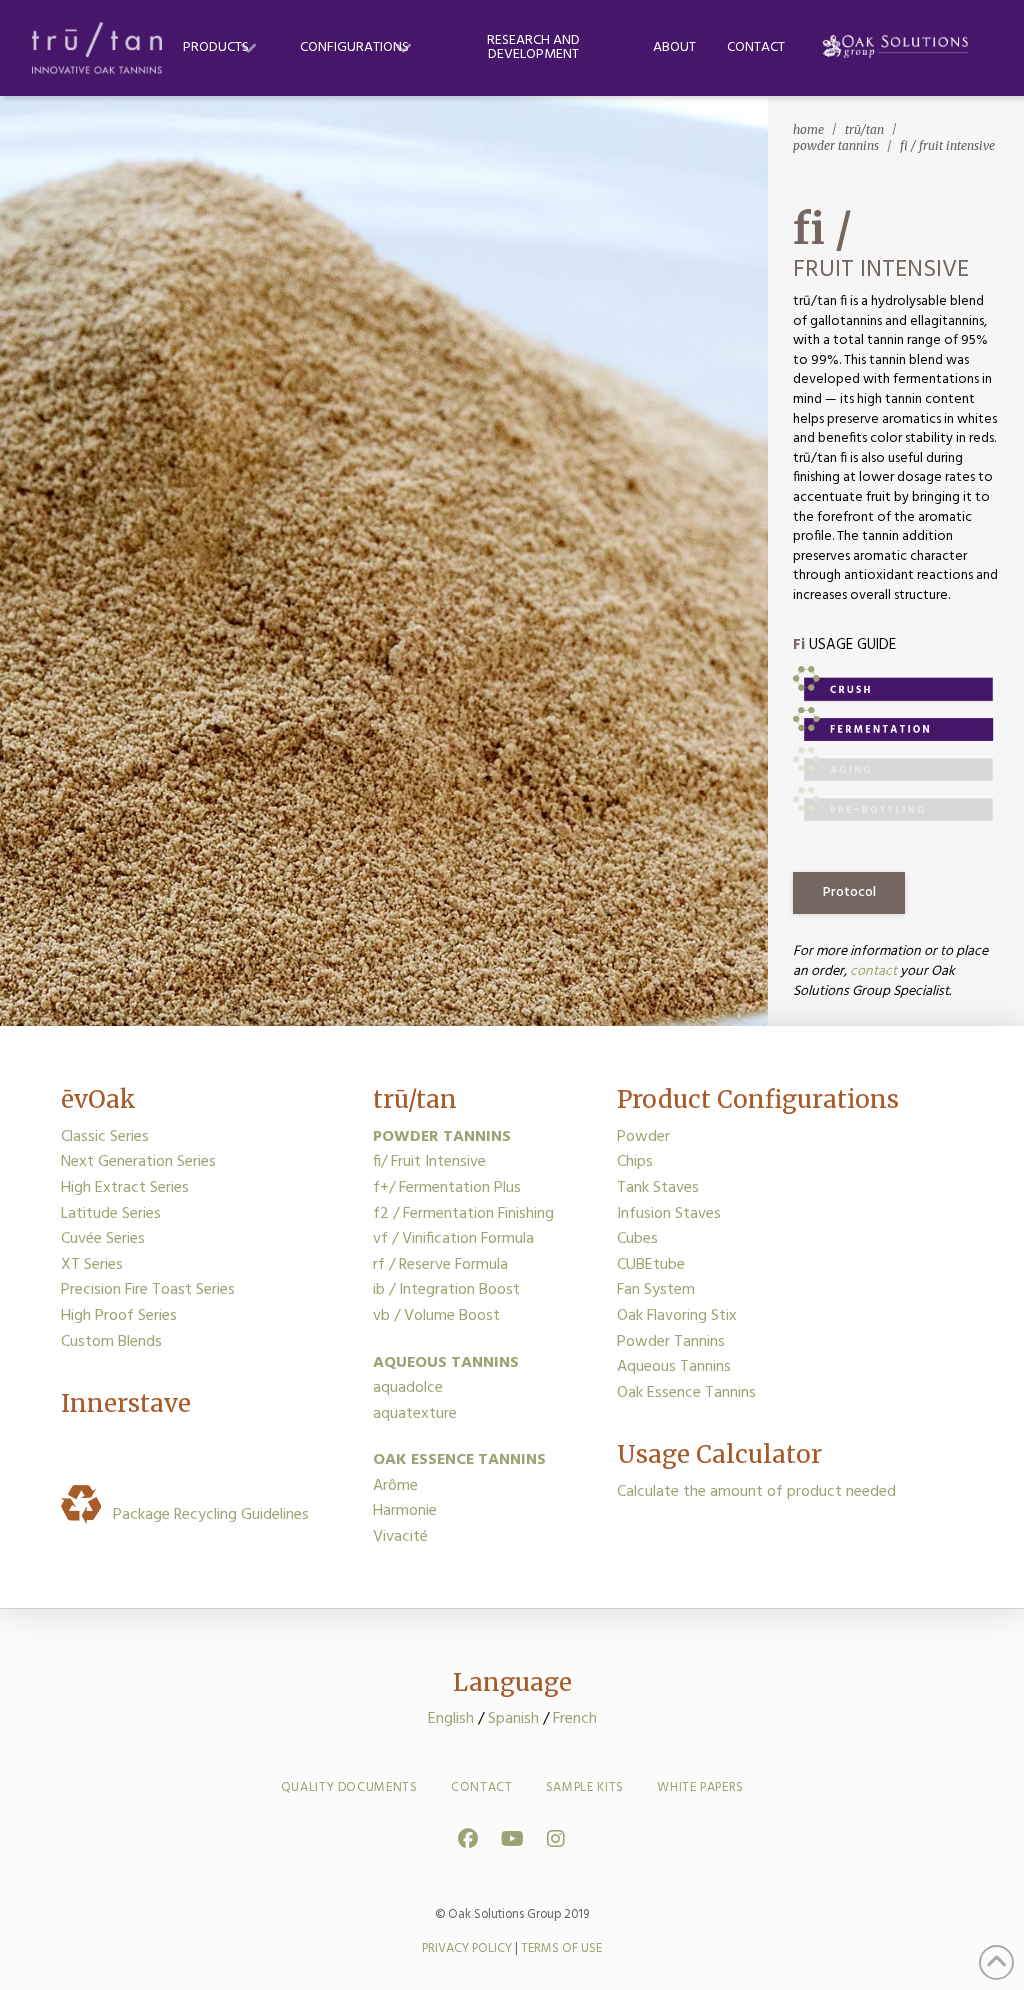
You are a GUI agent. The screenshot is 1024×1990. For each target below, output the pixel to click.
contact (873, 971)
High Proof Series (119, 1316)
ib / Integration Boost (446, 1290)
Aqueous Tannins (674, 1367)
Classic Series (105, 1137)
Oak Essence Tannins (686, 1393)
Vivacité (400, 1537)
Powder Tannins (671, 1342)
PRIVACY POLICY (467, 1948)
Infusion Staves (669, 1214)
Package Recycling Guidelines (207, 1515)
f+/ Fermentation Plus (447, 1188)
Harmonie (405, 1511)
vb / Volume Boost (436, 1316)
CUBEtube (651, 1265)
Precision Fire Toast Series (148, 1290)
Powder (643, 1137)
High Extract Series (125, 1188)
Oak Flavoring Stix (677, 1316)
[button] (849, 893)
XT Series (92, 1265)
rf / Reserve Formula (440, 1265)
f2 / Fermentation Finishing (463, 1214)
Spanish (513, 1719)
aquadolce (408, 1388)
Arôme (395, 1486)
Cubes (637, 1239)
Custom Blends (111, 1342)
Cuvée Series (103, 1239)
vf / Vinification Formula (453, 1239)
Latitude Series (111, 1214)
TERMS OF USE (561, 1948)
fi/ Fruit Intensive (429, 1162)
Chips (635, 1162)
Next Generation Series (138, 1162)
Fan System (656, 1290)
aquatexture (415, 1414)
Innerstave (126, 1403)
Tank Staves (658, 1188)
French (575, 1719)
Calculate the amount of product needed (756, 1492)
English (451, 1719)
